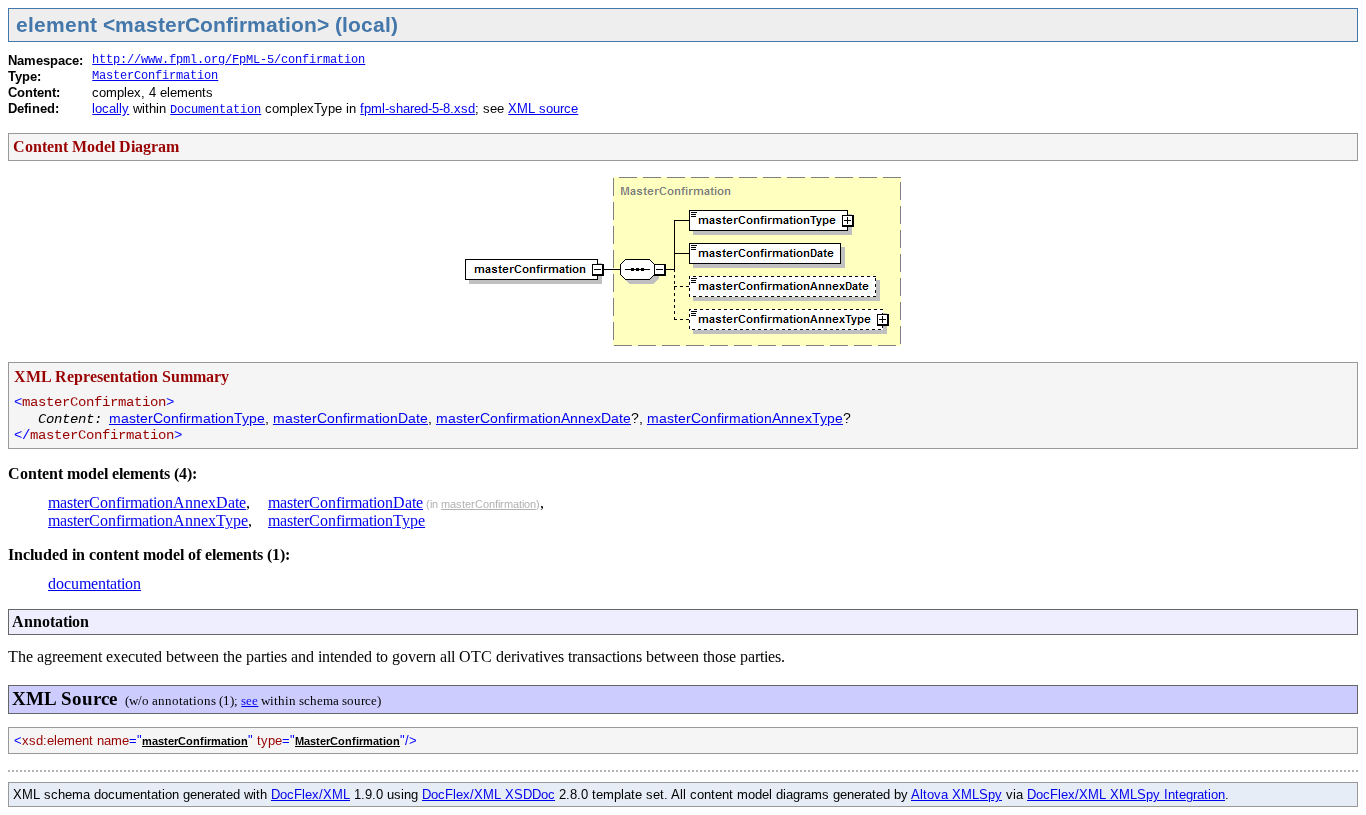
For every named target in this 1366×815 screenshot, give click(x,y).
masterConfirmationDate (350, 418)
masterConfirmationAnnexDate (533, 418)
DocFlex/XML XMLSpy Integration (1126, 794)
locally (110, 108)
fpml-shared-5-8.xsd (417, 108)
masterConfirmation (488, 504)
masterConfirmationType (187, 418)
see (249, 700)
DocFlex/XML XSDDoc (488, 794)
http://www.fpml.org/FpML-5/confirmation (228, 60)
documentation (94, 583)
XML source (543, 108)
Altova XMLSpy (956, 794)
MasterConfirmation (155, 76)
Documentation (215, 110)
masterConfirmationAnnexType (745, 418)
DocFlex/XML (310, 794)
